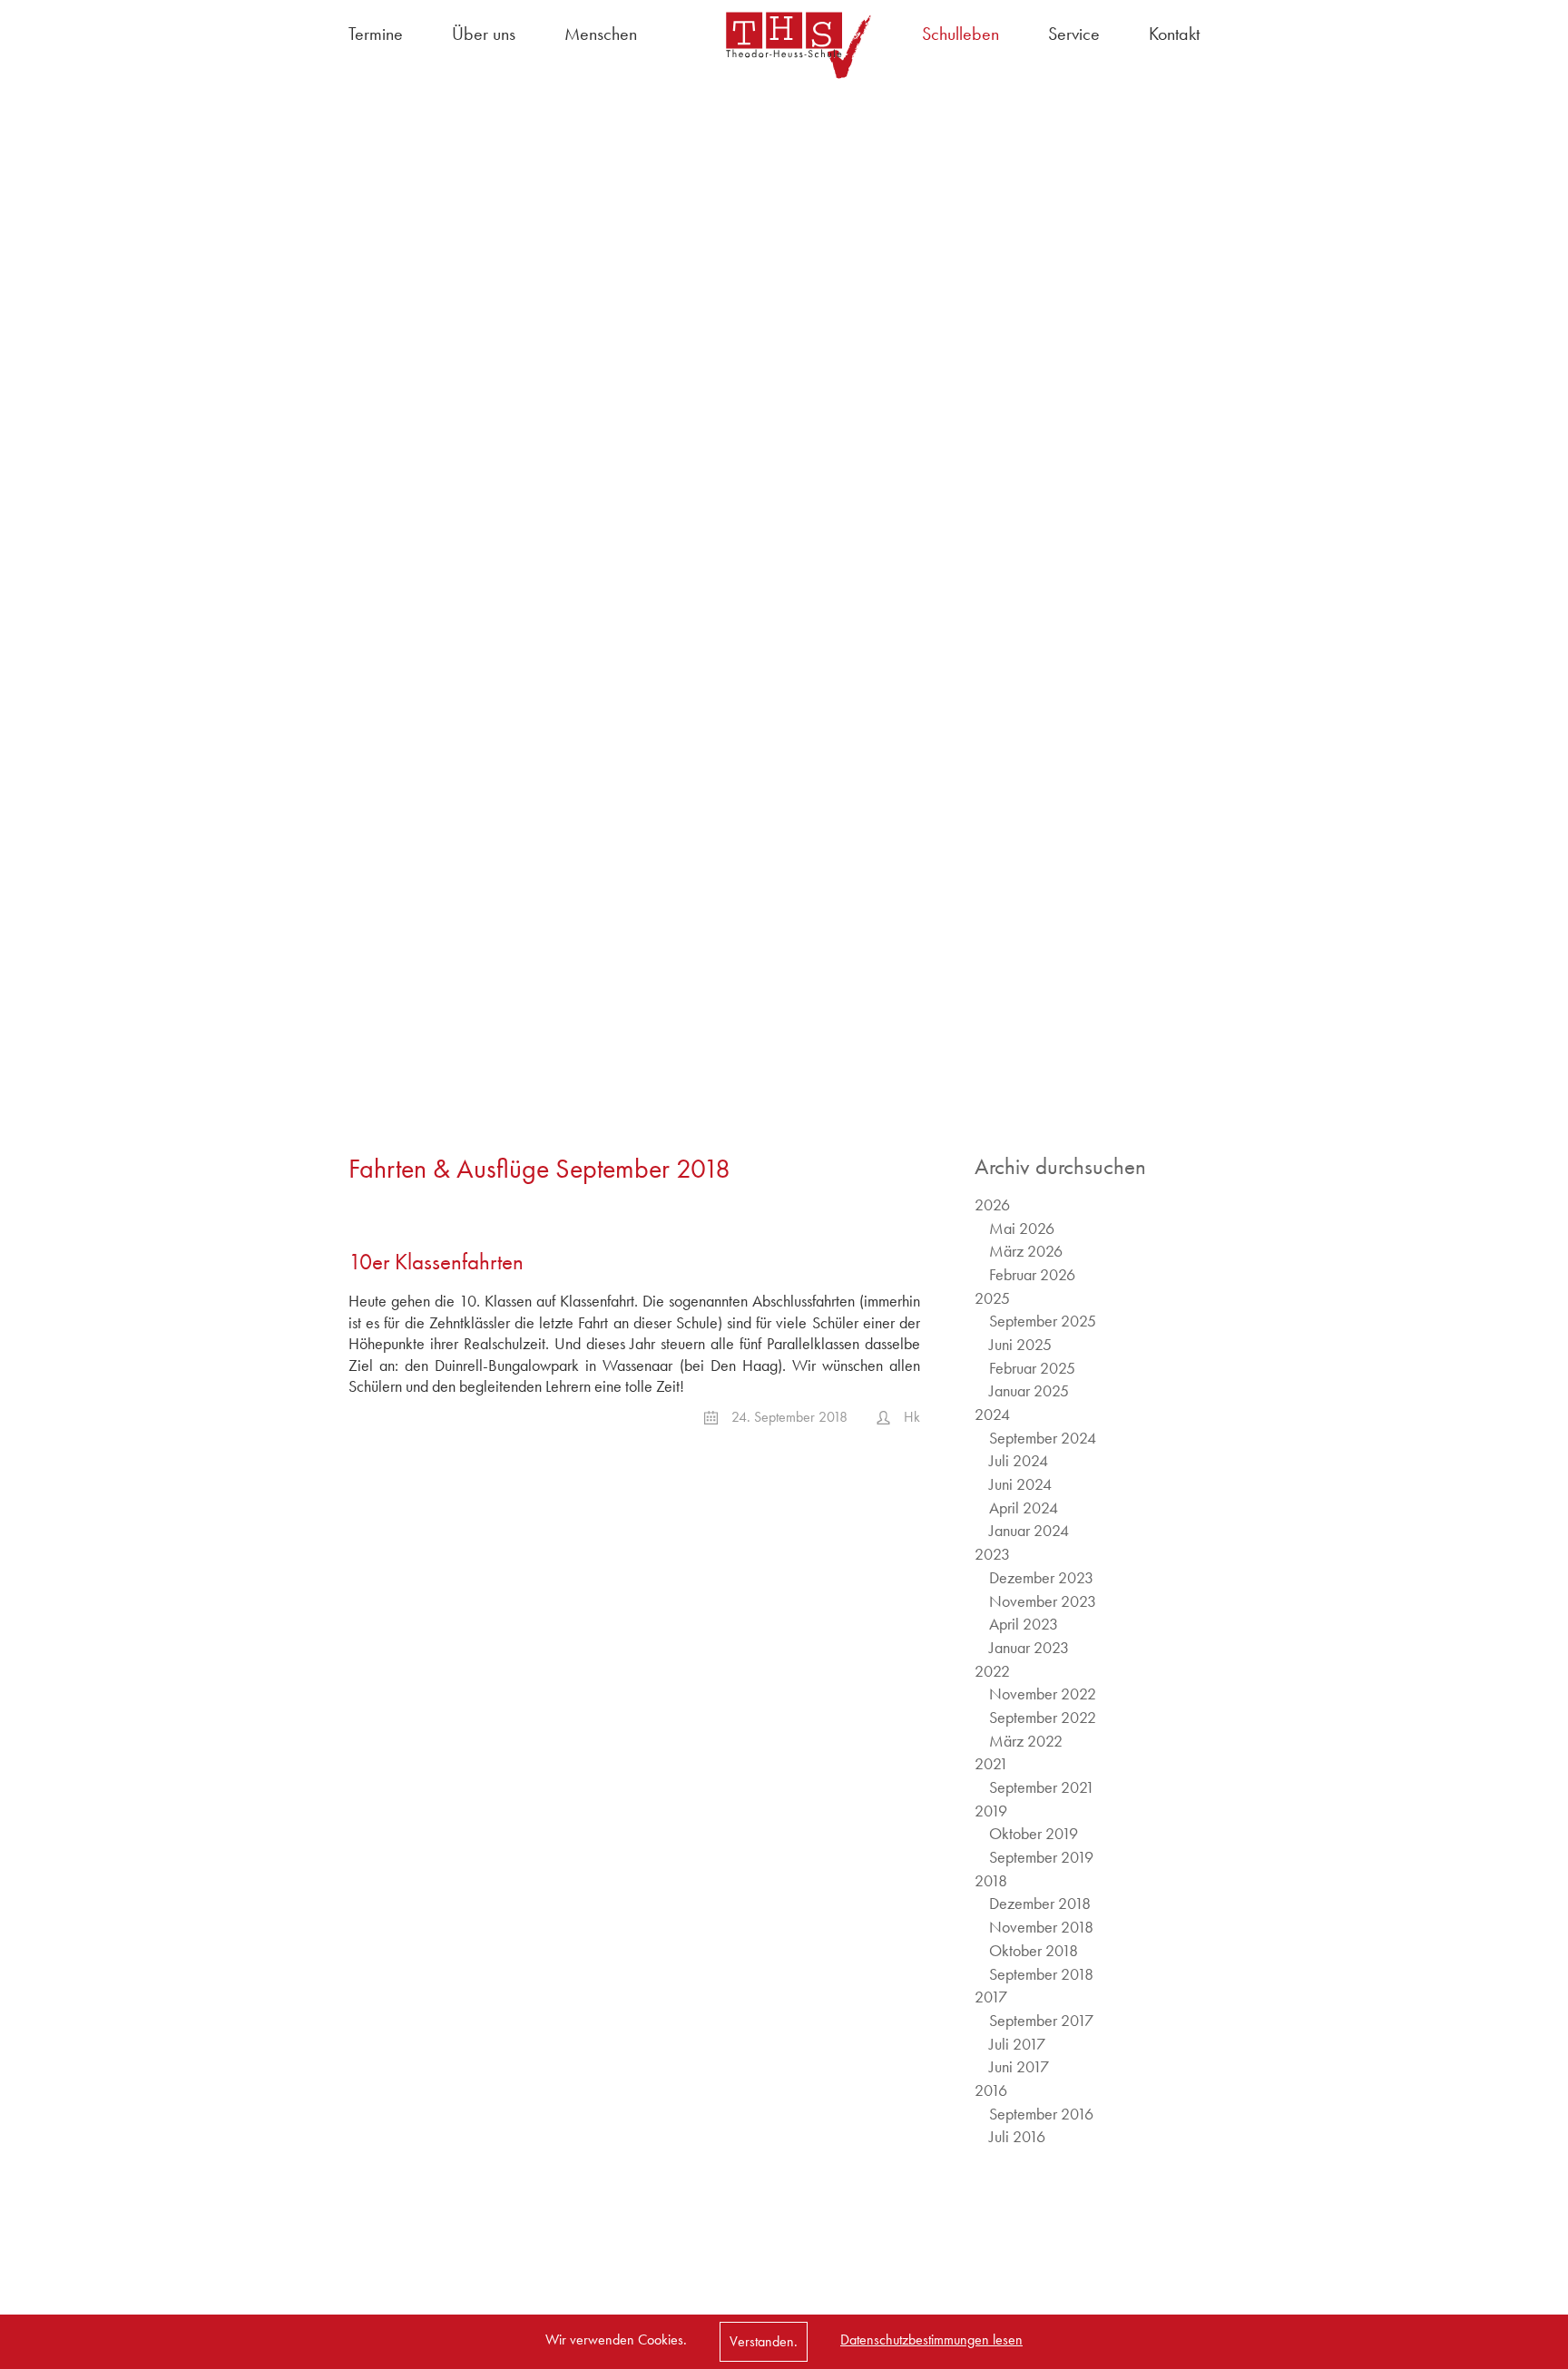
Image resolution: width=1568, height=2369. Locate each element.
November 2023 (1043, 1601)
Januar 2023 (1029, 1647)
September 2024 (1043, 1438)
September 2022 (1043, 1717)
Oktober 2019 (1034, 1833)
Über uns (484, 34)
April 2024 (1024, 1508)
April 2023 (1024, 1624)
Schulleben (960, 34)
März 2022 (1026, 1741)
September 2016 (1041, 2114)
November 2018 (1041, 1927)
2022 (992, 1671)
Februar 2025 (1032, 1368)
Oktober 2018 (1034, 1950)
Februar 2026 (1032, 1274)
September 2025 (1043, 1321)
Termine (376, 34)
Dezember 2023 (1041, 1577)
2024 (992, 1414)
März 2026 (1026, 1251)
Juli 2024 (1019, 1460)
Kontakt (1174, 34)
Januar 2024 (1029, 1530)
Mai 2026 (1022, 1228)
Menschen (601, 34)
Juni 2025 (1020, 1344)
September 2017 (1041, 2020)
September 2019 (1041, 1857)
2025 (992, 1298)
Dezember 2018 (1040, 1903)
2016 (991, 2090)
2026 (992, 1204)
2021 (991, 1763)
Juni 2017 (1019, 2066)
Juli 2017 (1017, 2044)
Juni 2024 (1020, 1484)
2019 (991, 1811)
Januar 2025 (1029, 1390)
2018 (991, 1880)
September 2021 (1042, 1787)
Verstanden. (764, 2341)
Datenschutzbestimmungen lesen (931, 2340)
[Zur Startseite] (784, 45)
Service (1074, 34)
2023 (992, 1554)
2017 (991, 1997)
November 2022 (1043, 1694)
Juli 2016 (1017, 2136)
